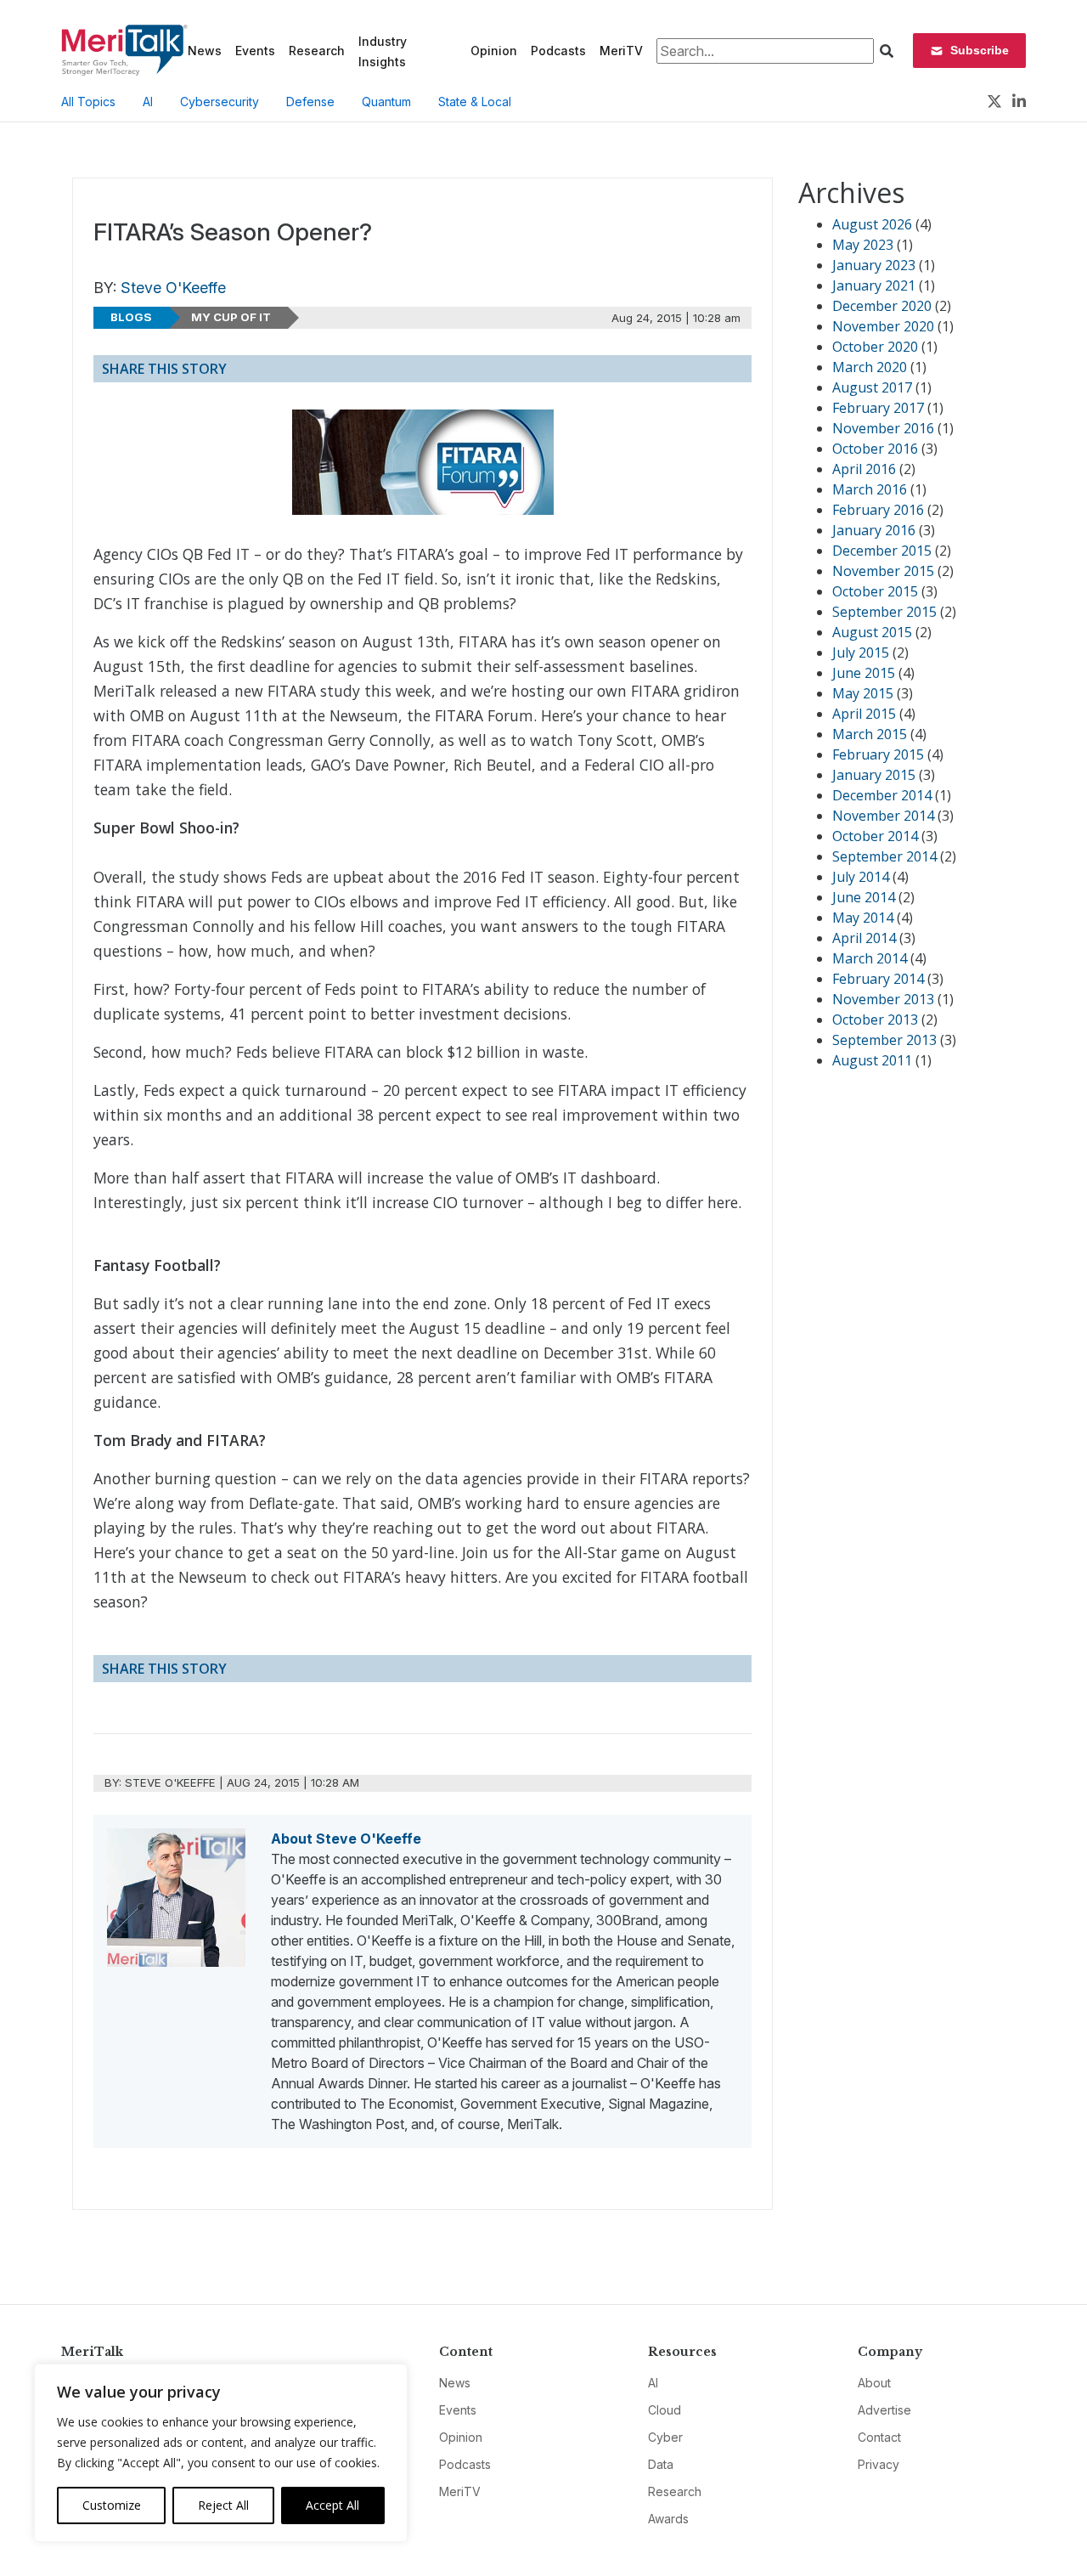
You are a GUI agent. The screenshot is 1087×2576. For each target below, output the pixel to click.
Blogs (131, 317)
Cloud (665, 2410)
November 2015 (883, 571)
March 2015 (870, 734)
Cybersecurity (220, 102)
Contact (879, 2437)
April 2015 (864, 714)
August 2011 (872, 1060)
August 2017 (872, 387)
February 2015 (878, 754)
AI (148, 102)
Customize (112, 2505)
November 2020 (883, 326)
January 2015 (874, 775)
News (205, 51)
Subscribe (980, 50)
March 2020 (870, 367)
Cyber (665, 2437)
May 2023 (863, 245)
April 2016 (864, 469)
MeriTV (621, 51)
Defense (310, 102)
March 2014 (870, 958)
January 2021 (874, 285)
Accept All (332, 2505)
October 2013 (875, 1020)
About (874, 2383)
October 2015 (875, 591)
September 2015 (884, 612)
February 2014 (878, 979)
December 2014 (882, 795)
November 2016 (883, 428)
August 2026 (872, 224)
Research (317, 51)
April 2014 (864, 938)
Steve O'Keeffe (173, 288)
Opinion (494, 51)
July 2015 (861, 652)
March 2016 (870, 489)
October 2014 (875, 836)
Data (661, 2464)
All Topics (88, 102)
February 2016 (878, 510)
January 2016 (874, 530)
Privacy (879, 2464)
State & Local (475, 102)
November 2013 (883, 999)
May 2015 (863, 693)
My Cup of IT (231, 317)
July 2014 (861, 877)
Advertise (884, 2410)
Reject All (223, 2505)
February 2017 (878, 408)
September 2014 (884, 856)
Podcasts (558, 51)
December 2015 (882, 551)
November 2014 (883, 816)
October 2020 (875, 347)
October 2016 (875, 449)
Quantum (386, 102)
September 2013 (884, 1040)
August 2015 (872, 632)
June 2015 (864, 673)
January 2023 (874, 265)
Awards (668, 2519)
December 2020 (882, 306)
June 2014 (864, 897)
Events (255, 51)
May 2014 (863, 918)
